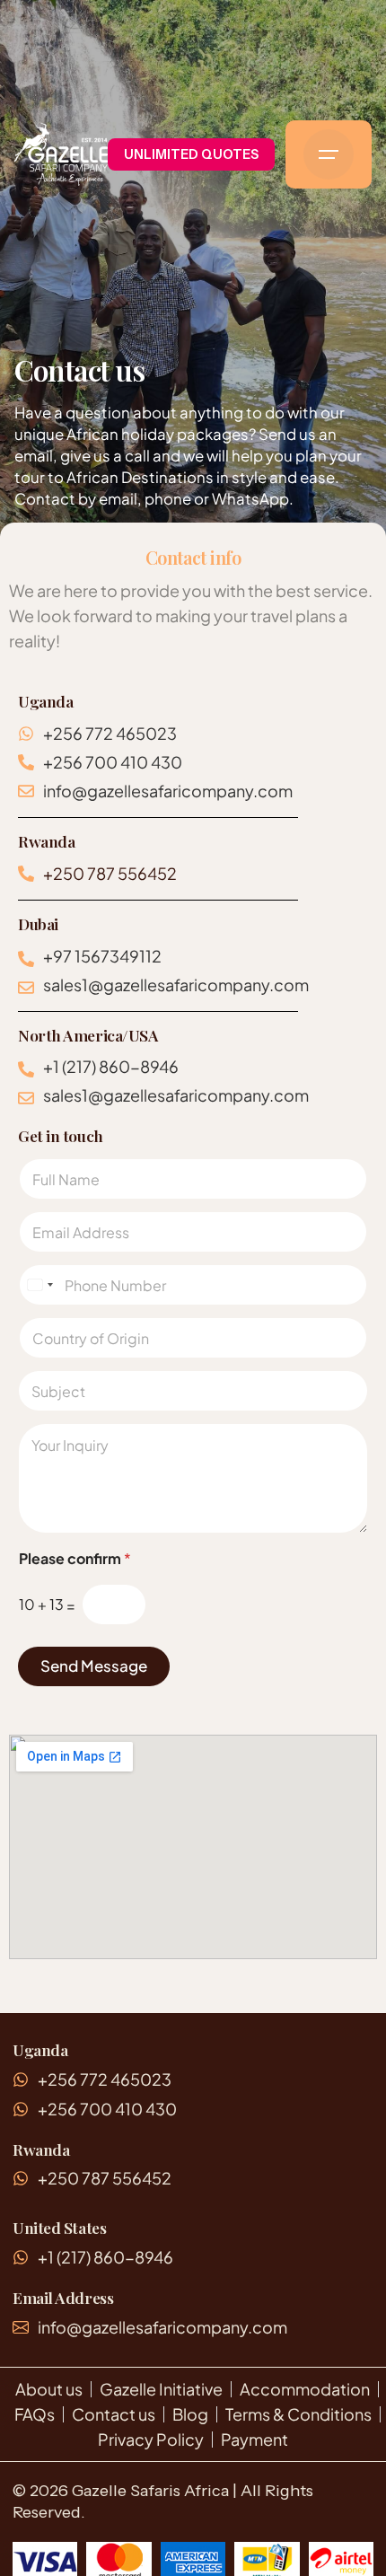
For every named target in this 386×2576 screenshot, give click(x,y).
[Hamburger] (329, 154)
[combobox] (39, 1285)
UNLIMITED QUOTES (191, 154)
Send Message (94, 1666)
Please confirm (75, 1558)
